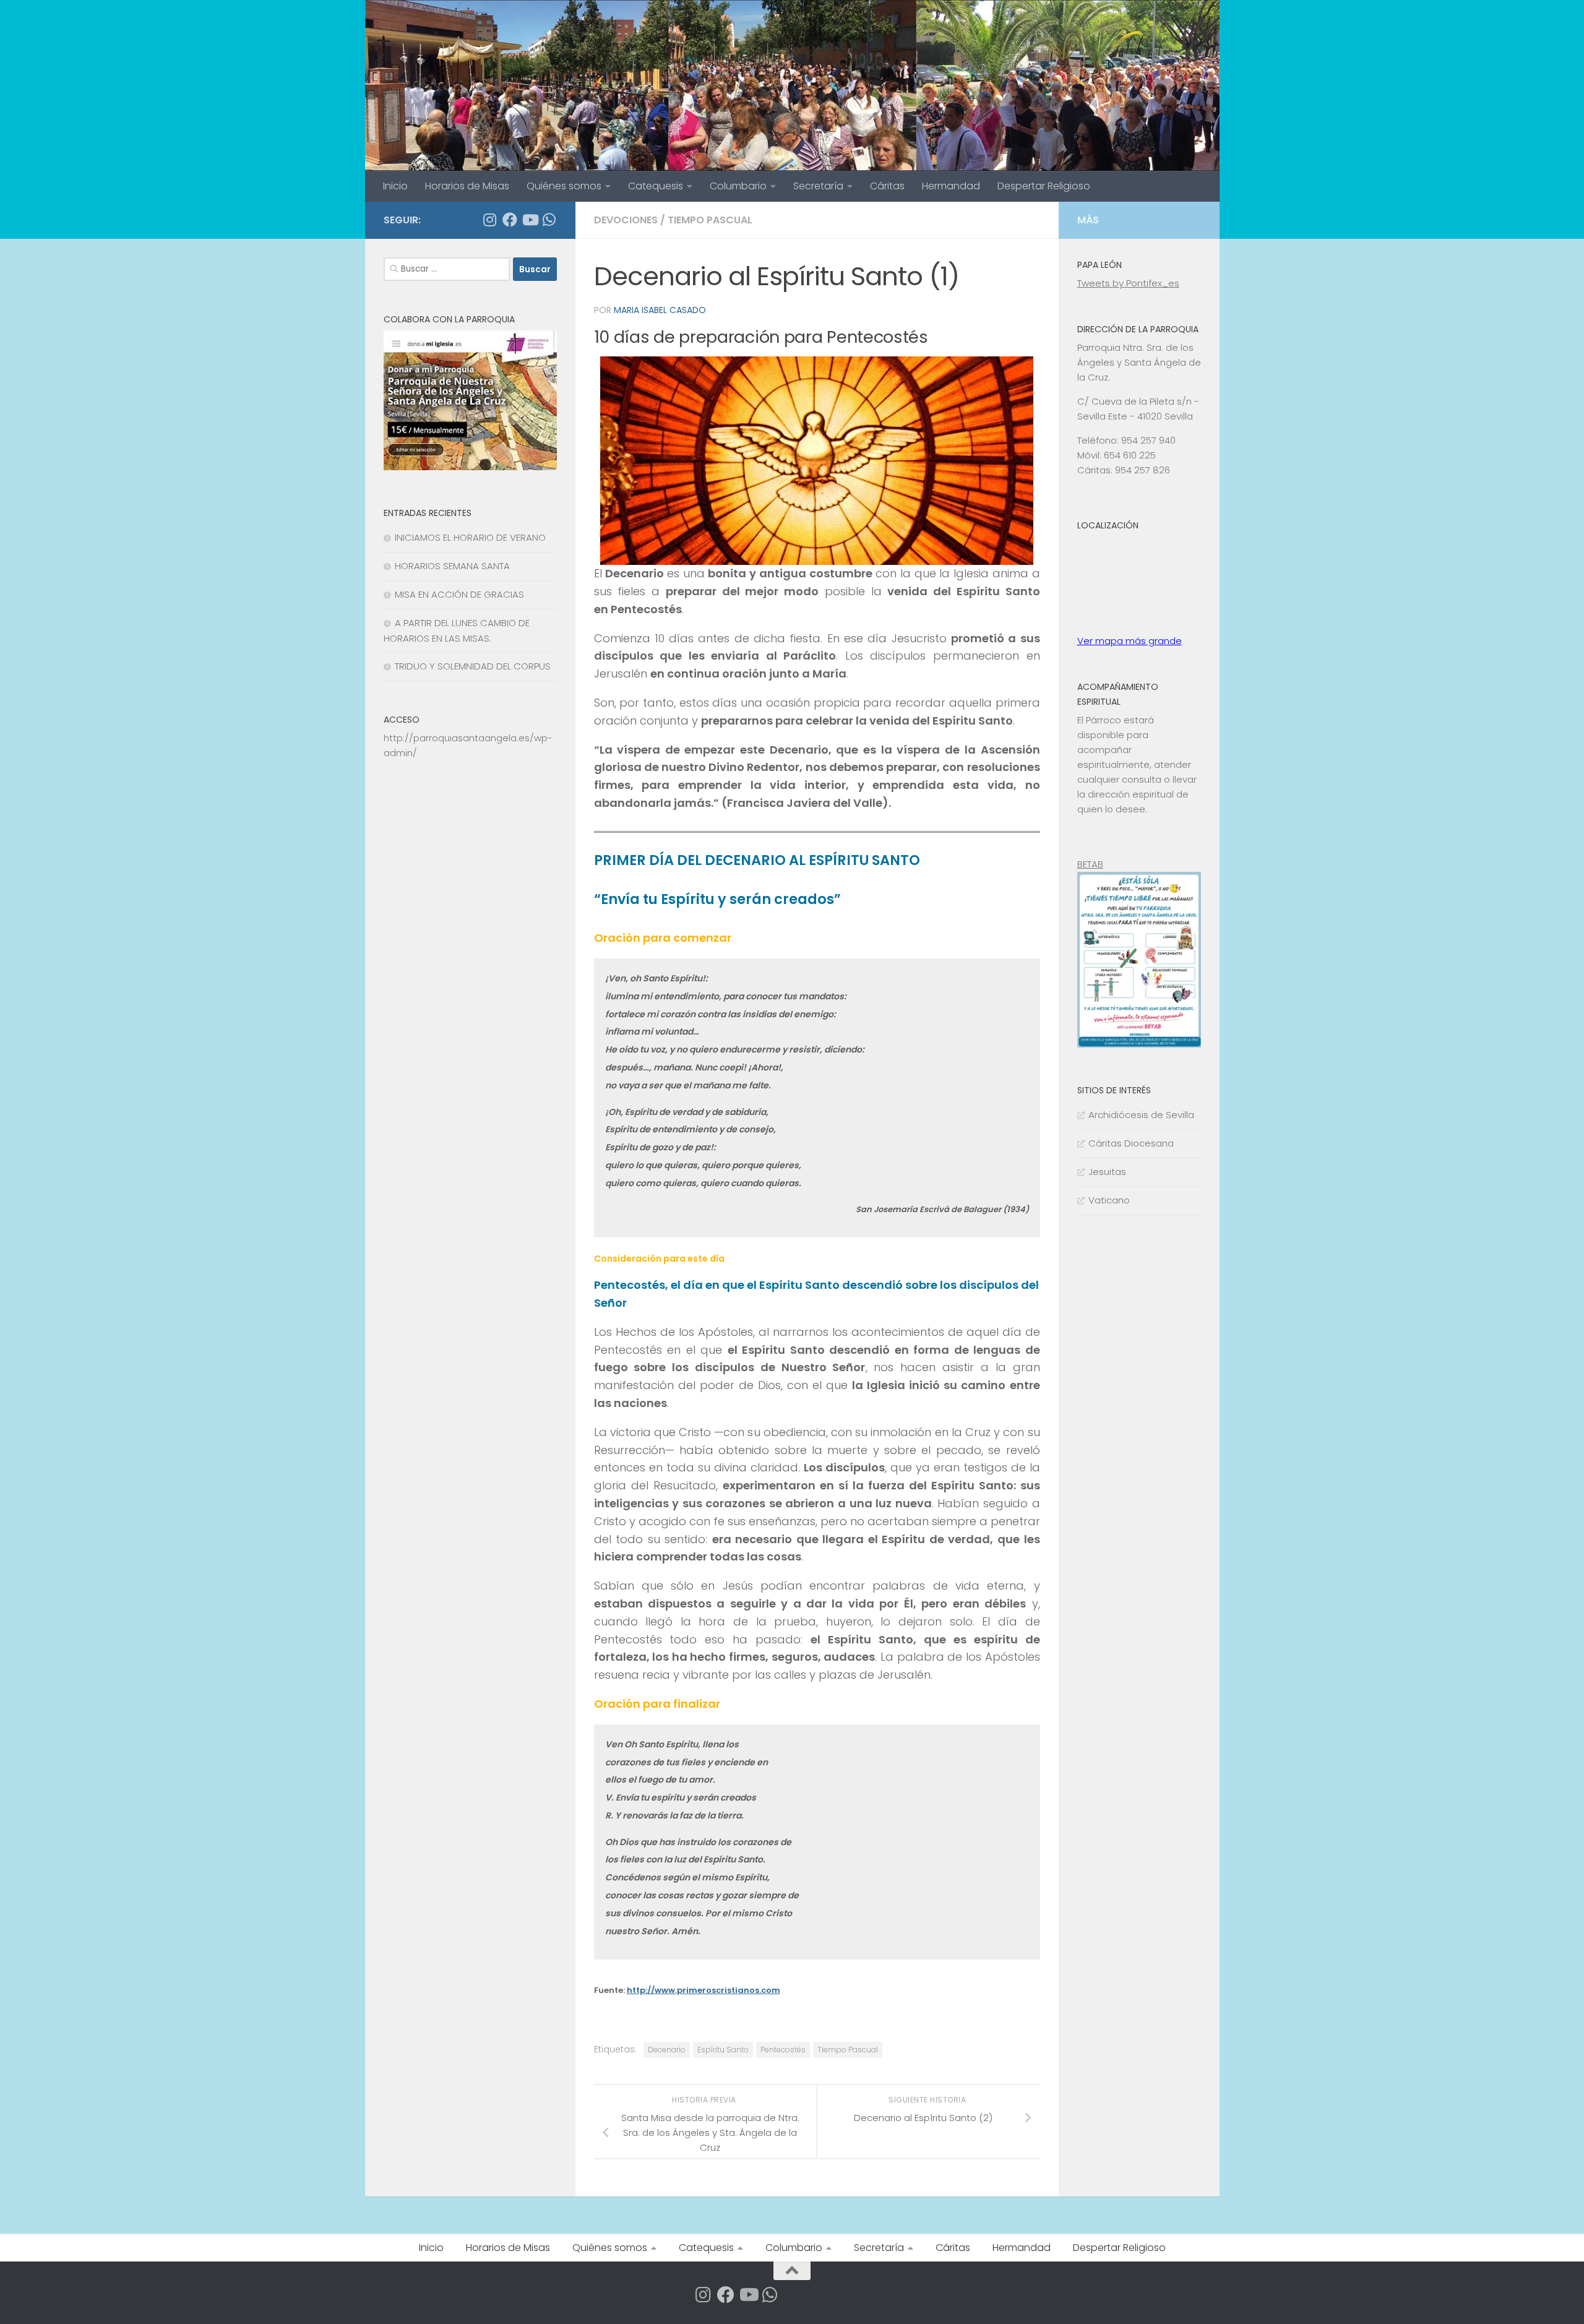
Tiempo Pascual (848, 2050)
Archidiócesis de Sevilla (1141, 1115)
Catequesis (656, 186)
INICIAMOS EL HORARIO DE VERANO (470, 537)
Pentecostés (783, 2050)
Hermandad (951, 186)
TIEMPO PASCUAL (710, 220)
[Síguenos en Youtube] (530, 220)
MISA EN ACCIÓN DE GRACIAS (459, 594)
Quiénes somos (564, 186)
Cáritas (887, 186)
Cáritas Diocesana (1131, 1143)
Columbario (738, 186)
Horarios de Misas (467, 186)
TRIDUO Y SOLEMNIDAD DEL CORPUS (473, 666)
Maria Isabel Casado (660, 310)
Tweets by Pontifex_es (1128, 283)
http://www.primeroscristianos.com (704, 1990)
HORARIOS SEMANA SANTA (452, 566)
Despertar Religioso (1044, 186)
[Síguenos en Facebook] (510, 220)
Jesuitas (1107, 1172)
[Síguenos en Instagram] (490, 220)
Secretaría (818, 186)
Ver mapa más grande (1130, 641)
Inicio (395, 186)
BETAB (1090, 864)
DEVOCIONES (626, 220)
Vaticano (1109, 1200)
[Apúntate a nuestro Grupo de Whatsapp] (549, 220)
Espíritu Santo (723, 2050)
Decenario (667, 2050)
